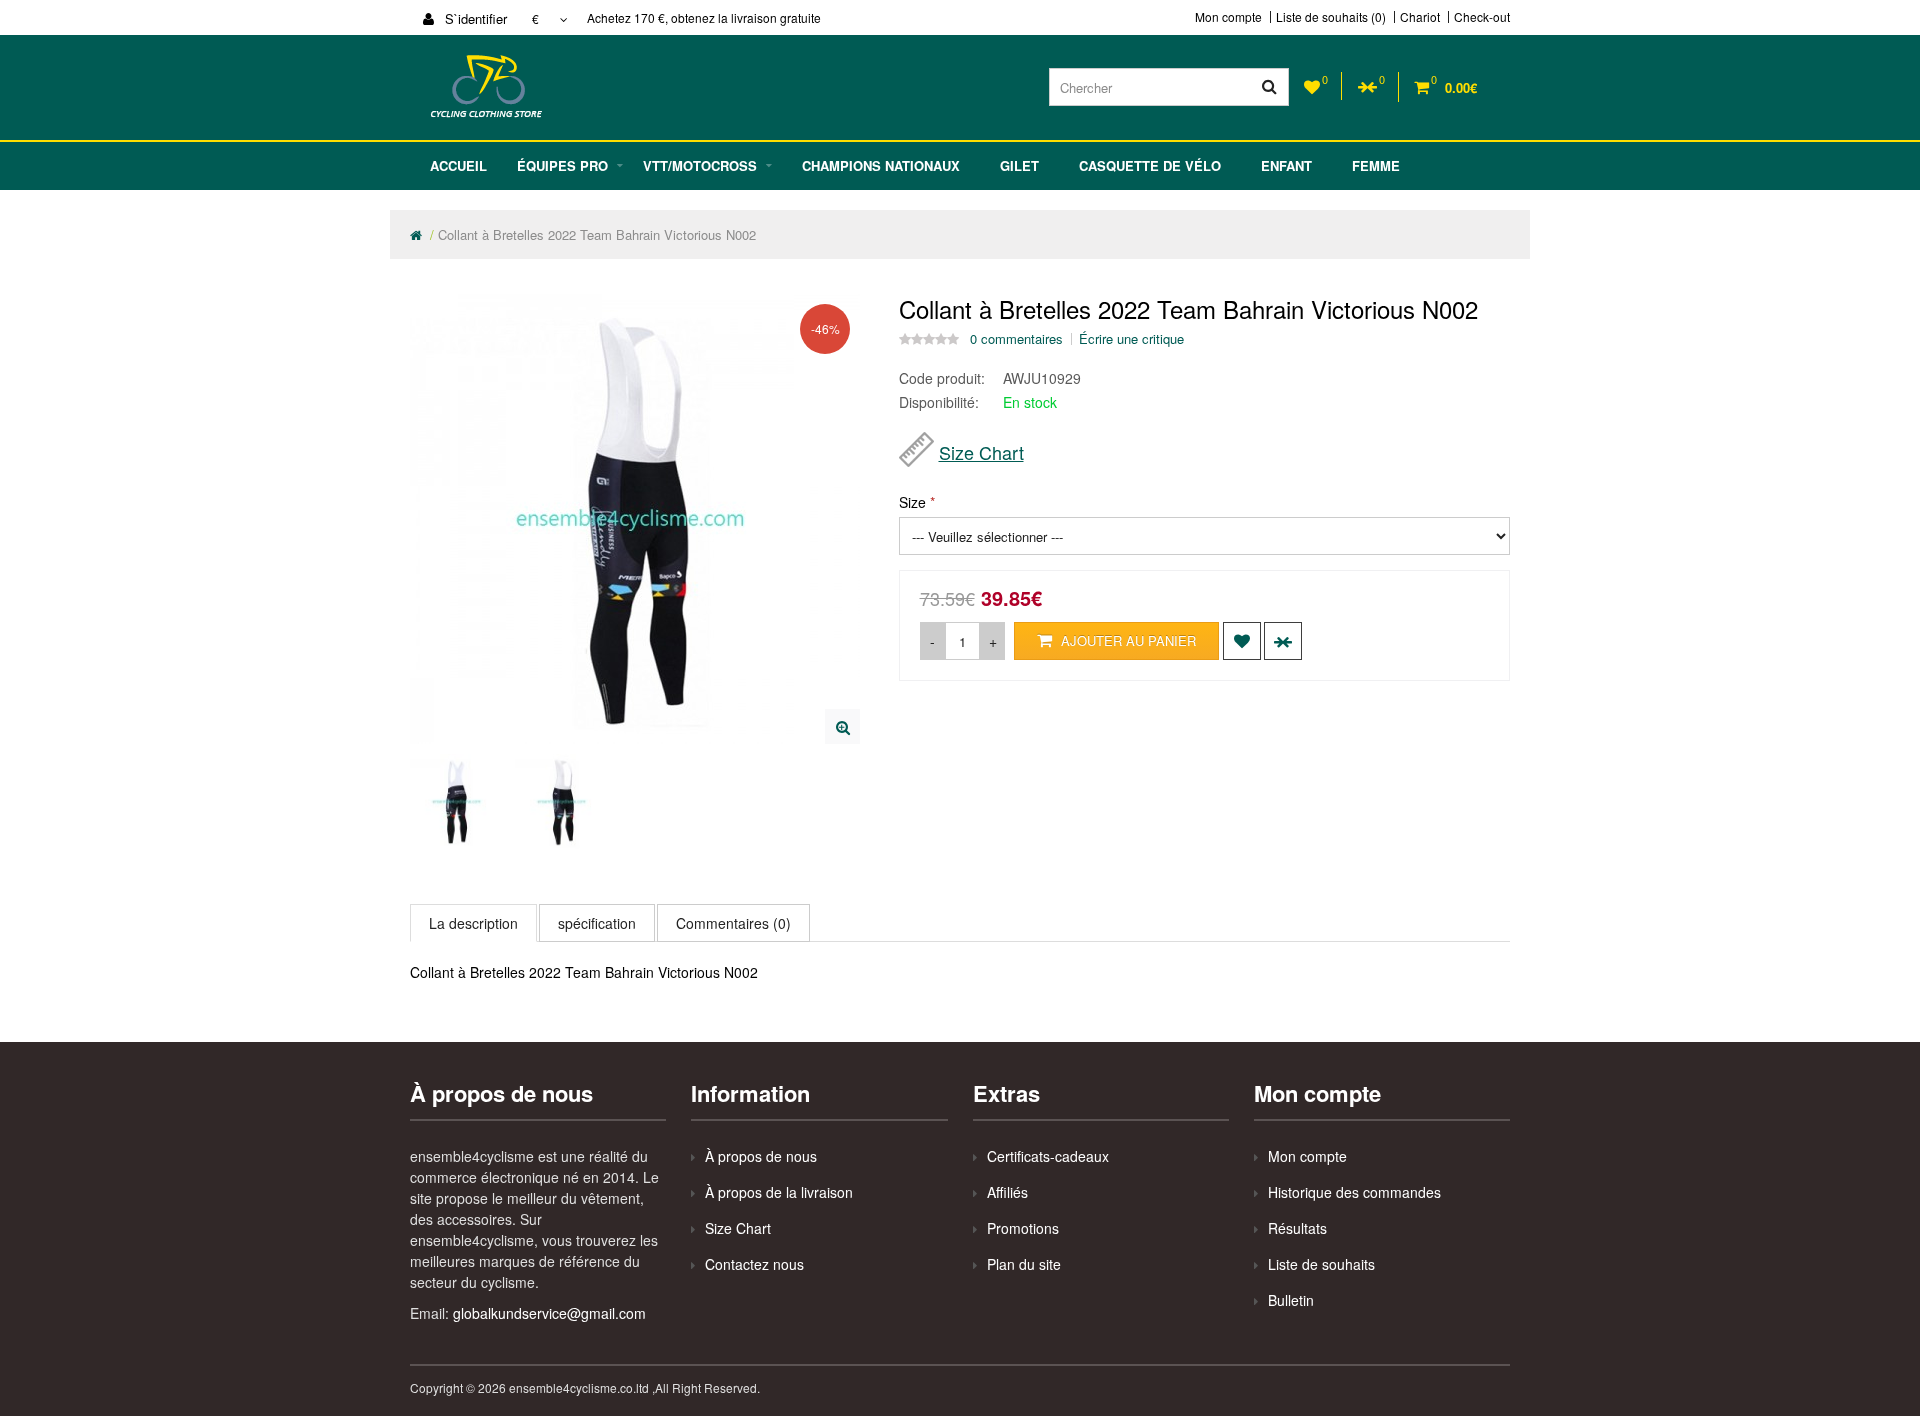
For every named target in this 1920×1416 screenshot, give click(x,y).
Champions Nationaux (881, 165)
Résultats (1297, 1228)
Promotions (1023, 1228)
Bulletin (1291, 1300)
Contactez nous (754, 1264)
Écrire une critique (1131, 339)
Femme (1376, 165)
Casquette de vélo (1150, 165)
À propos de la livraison (779, 1192)
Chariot (1420, 17)
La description (473, 923)
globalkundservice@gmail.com (549, 1313)
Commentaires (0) (733, 923)
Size (912, 502)
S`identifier (474, 18)
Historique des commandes (1354, 1192)
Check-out (1482, 17)
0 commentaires (1016, 339)
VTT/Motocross (700, 165)
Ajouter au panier (1126, 640)
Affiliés (1007, 1192)
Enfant (1286, 165)
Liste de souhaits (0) (1331, 17)
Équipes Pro (562, 165)
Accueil (458, 165)
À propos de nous (761, 1156)
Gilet (1019, 165)
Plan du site (1024, 1264)
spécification (597, 923)
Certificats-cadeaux (1048, 1156)
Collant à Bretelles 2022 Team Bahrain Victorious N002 (597, 234)
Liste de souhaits (1321, 1264)
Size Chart (981, 452)
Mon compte (1228, 17)
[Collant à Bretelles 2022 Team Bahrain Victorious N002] (842, 726)
